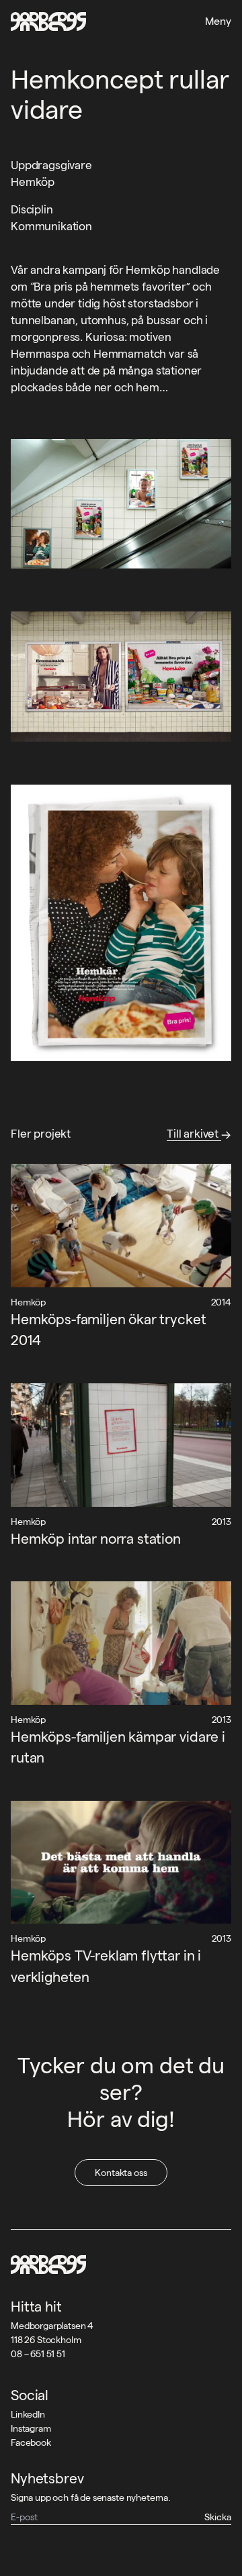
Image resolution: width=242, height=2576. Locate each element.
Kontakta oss (121, 2173)
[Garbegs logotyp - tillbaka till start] (48, 21)
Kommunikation (51, 226)
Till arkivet (194, 1134)
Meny (218, 21)
